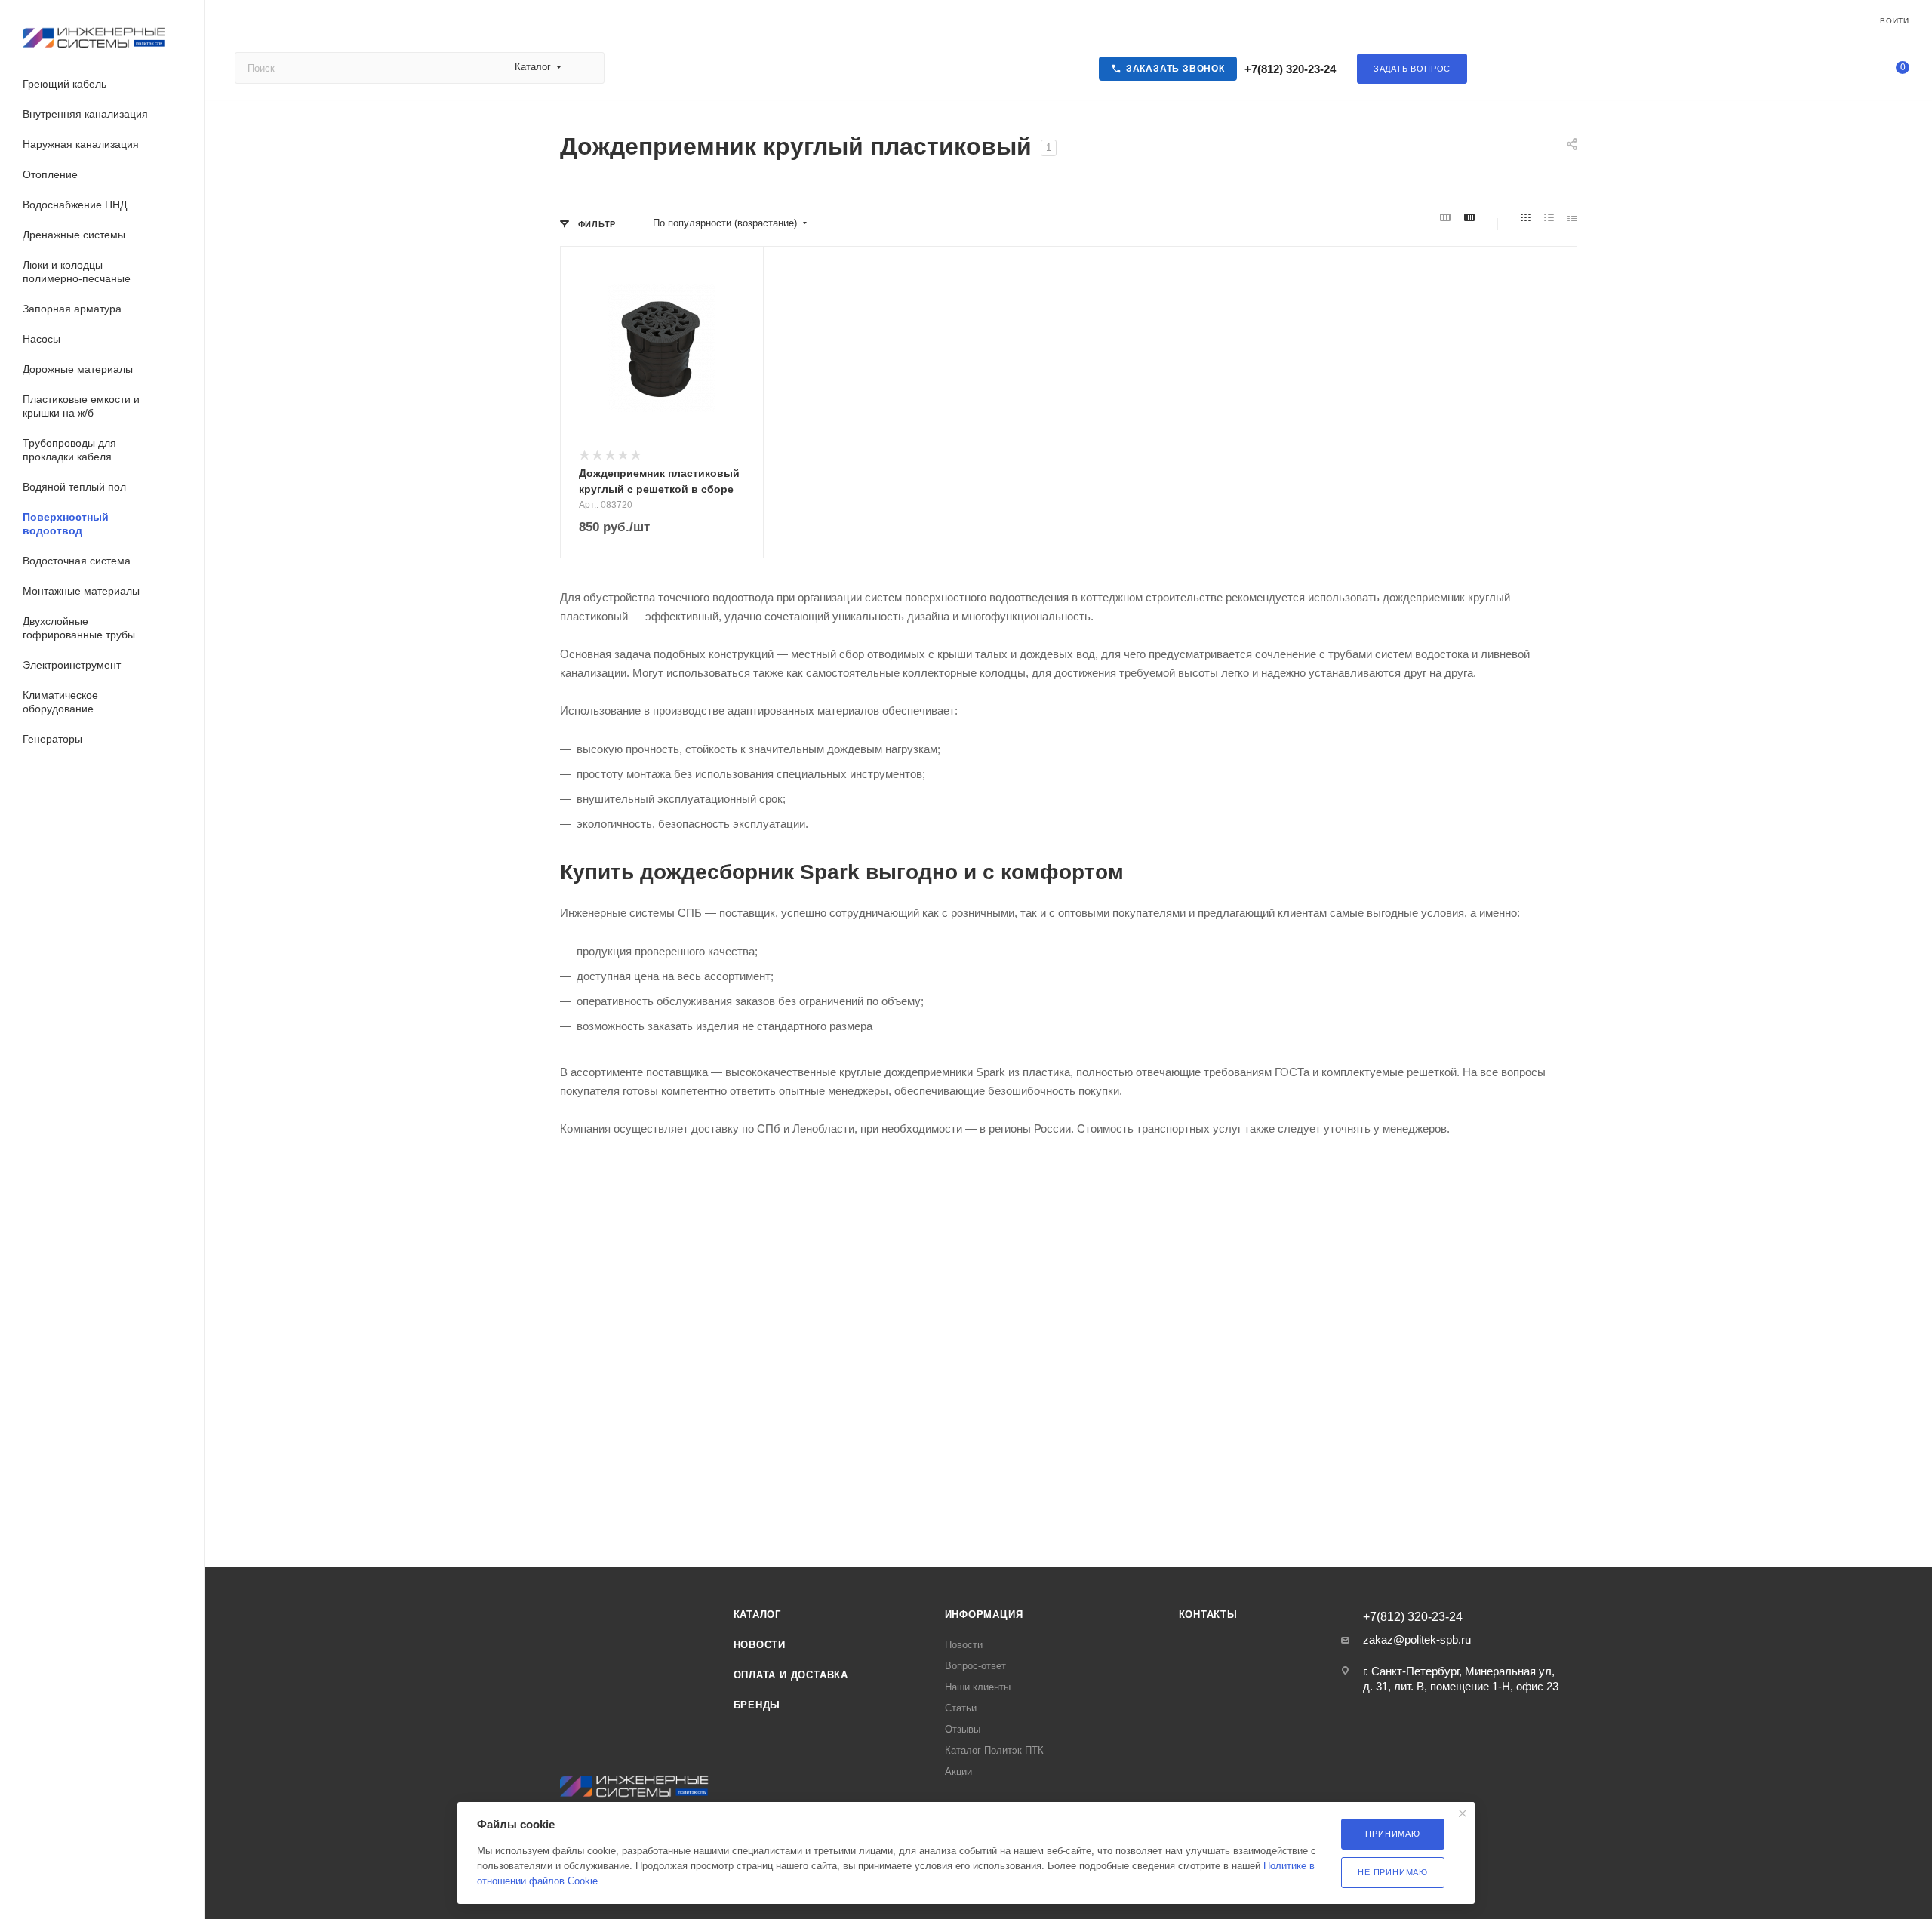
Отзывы (963, 1729)
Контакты (1208, 1615)
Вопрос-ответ (975, 1666)
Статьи (961, 1708)
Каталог (758, 1615)
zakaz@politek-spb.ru (1417, 1639)
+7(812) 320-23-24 (1289, 69)
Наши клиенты (978, 1687)
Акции (958, 1771)
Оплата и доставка (791, 1675)
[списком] (1549, 218)
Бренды (757, 1705)
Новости (760, 1645)
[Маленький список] (1445, 218)
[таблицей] (1572, 218)
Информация (984, 1615)
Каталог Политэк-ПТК (994, 1750)
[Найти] (586, 68)
